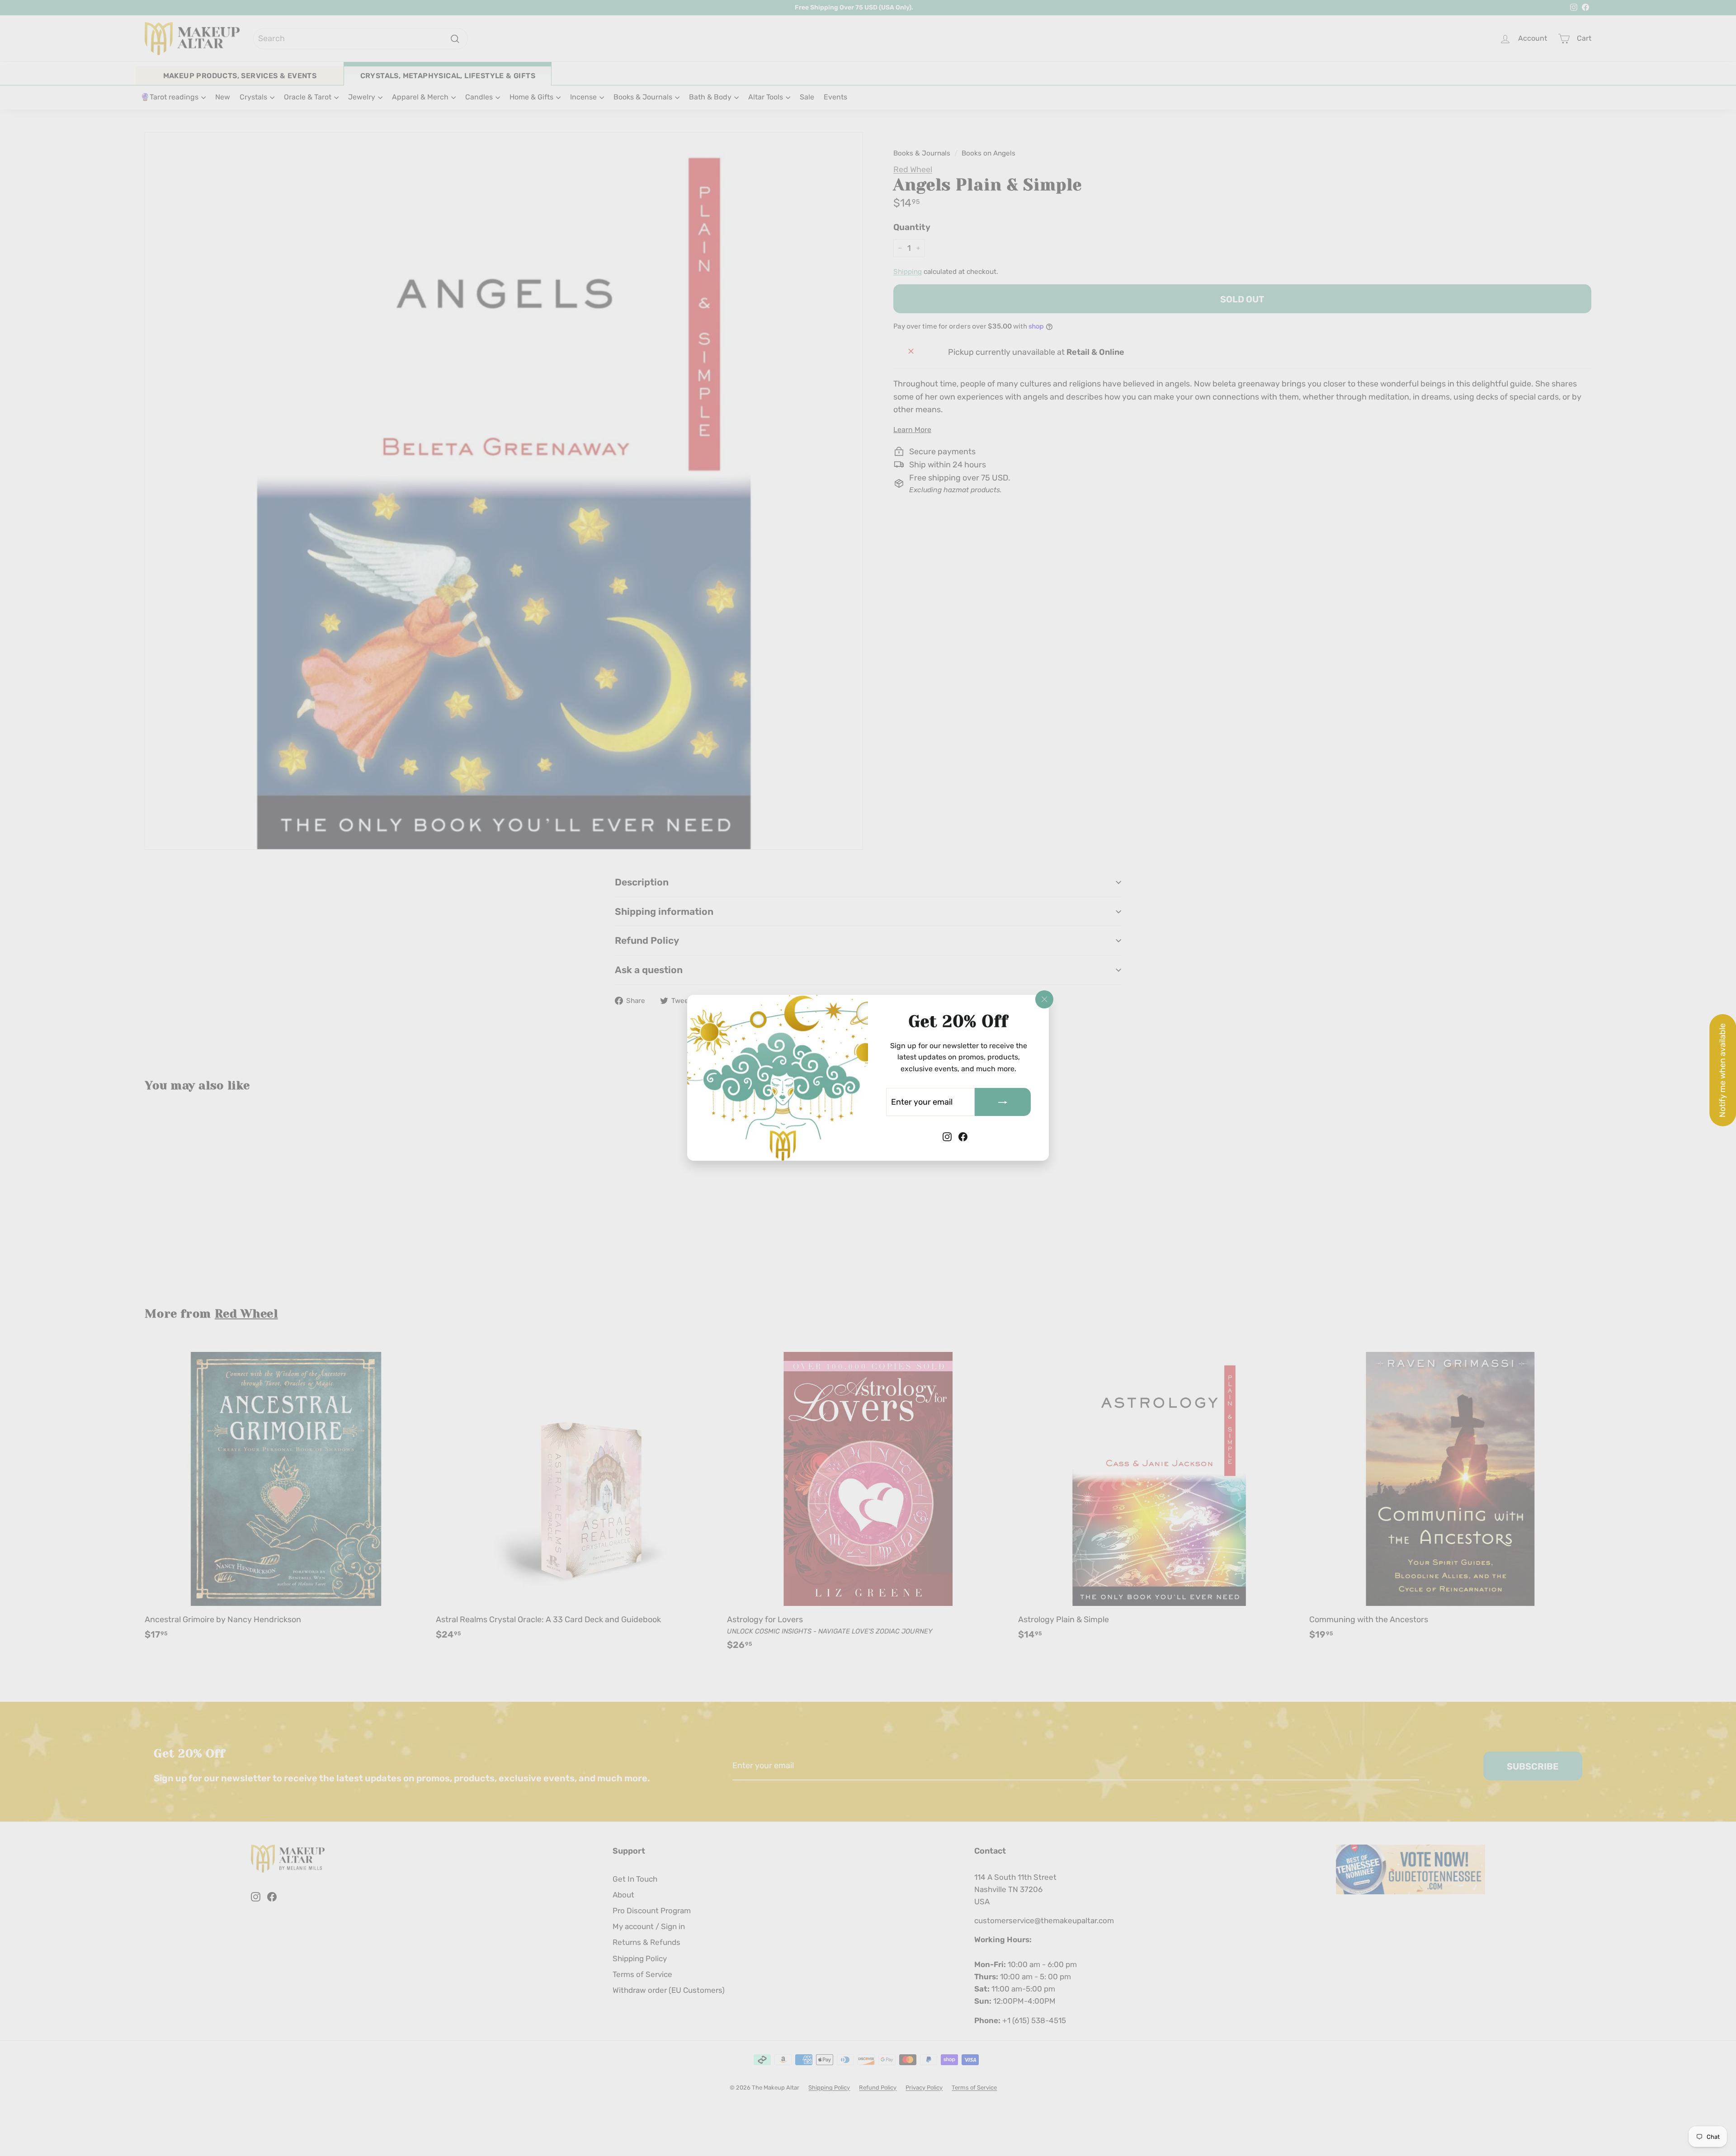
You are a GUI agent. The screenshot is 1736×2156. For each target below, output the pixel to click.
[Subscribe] (1003, 1102)
